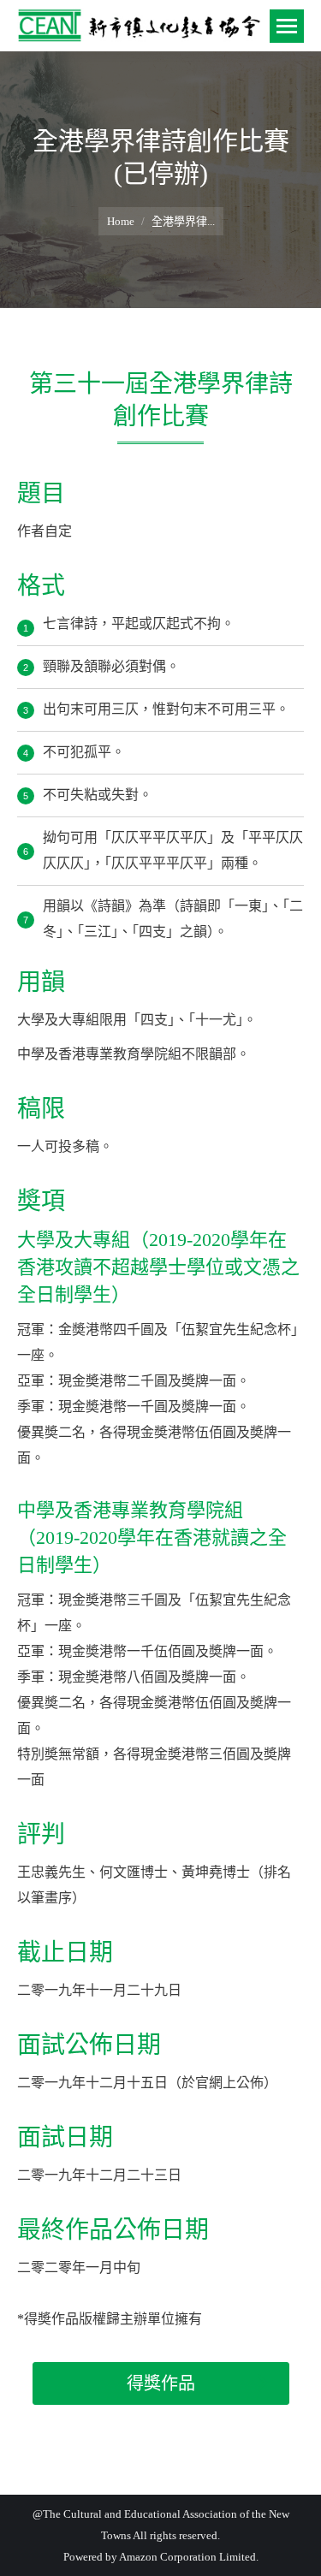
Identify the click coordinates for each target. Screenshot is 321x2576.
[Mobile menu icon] (287, 26)
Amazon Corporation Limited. (188, 2557)
